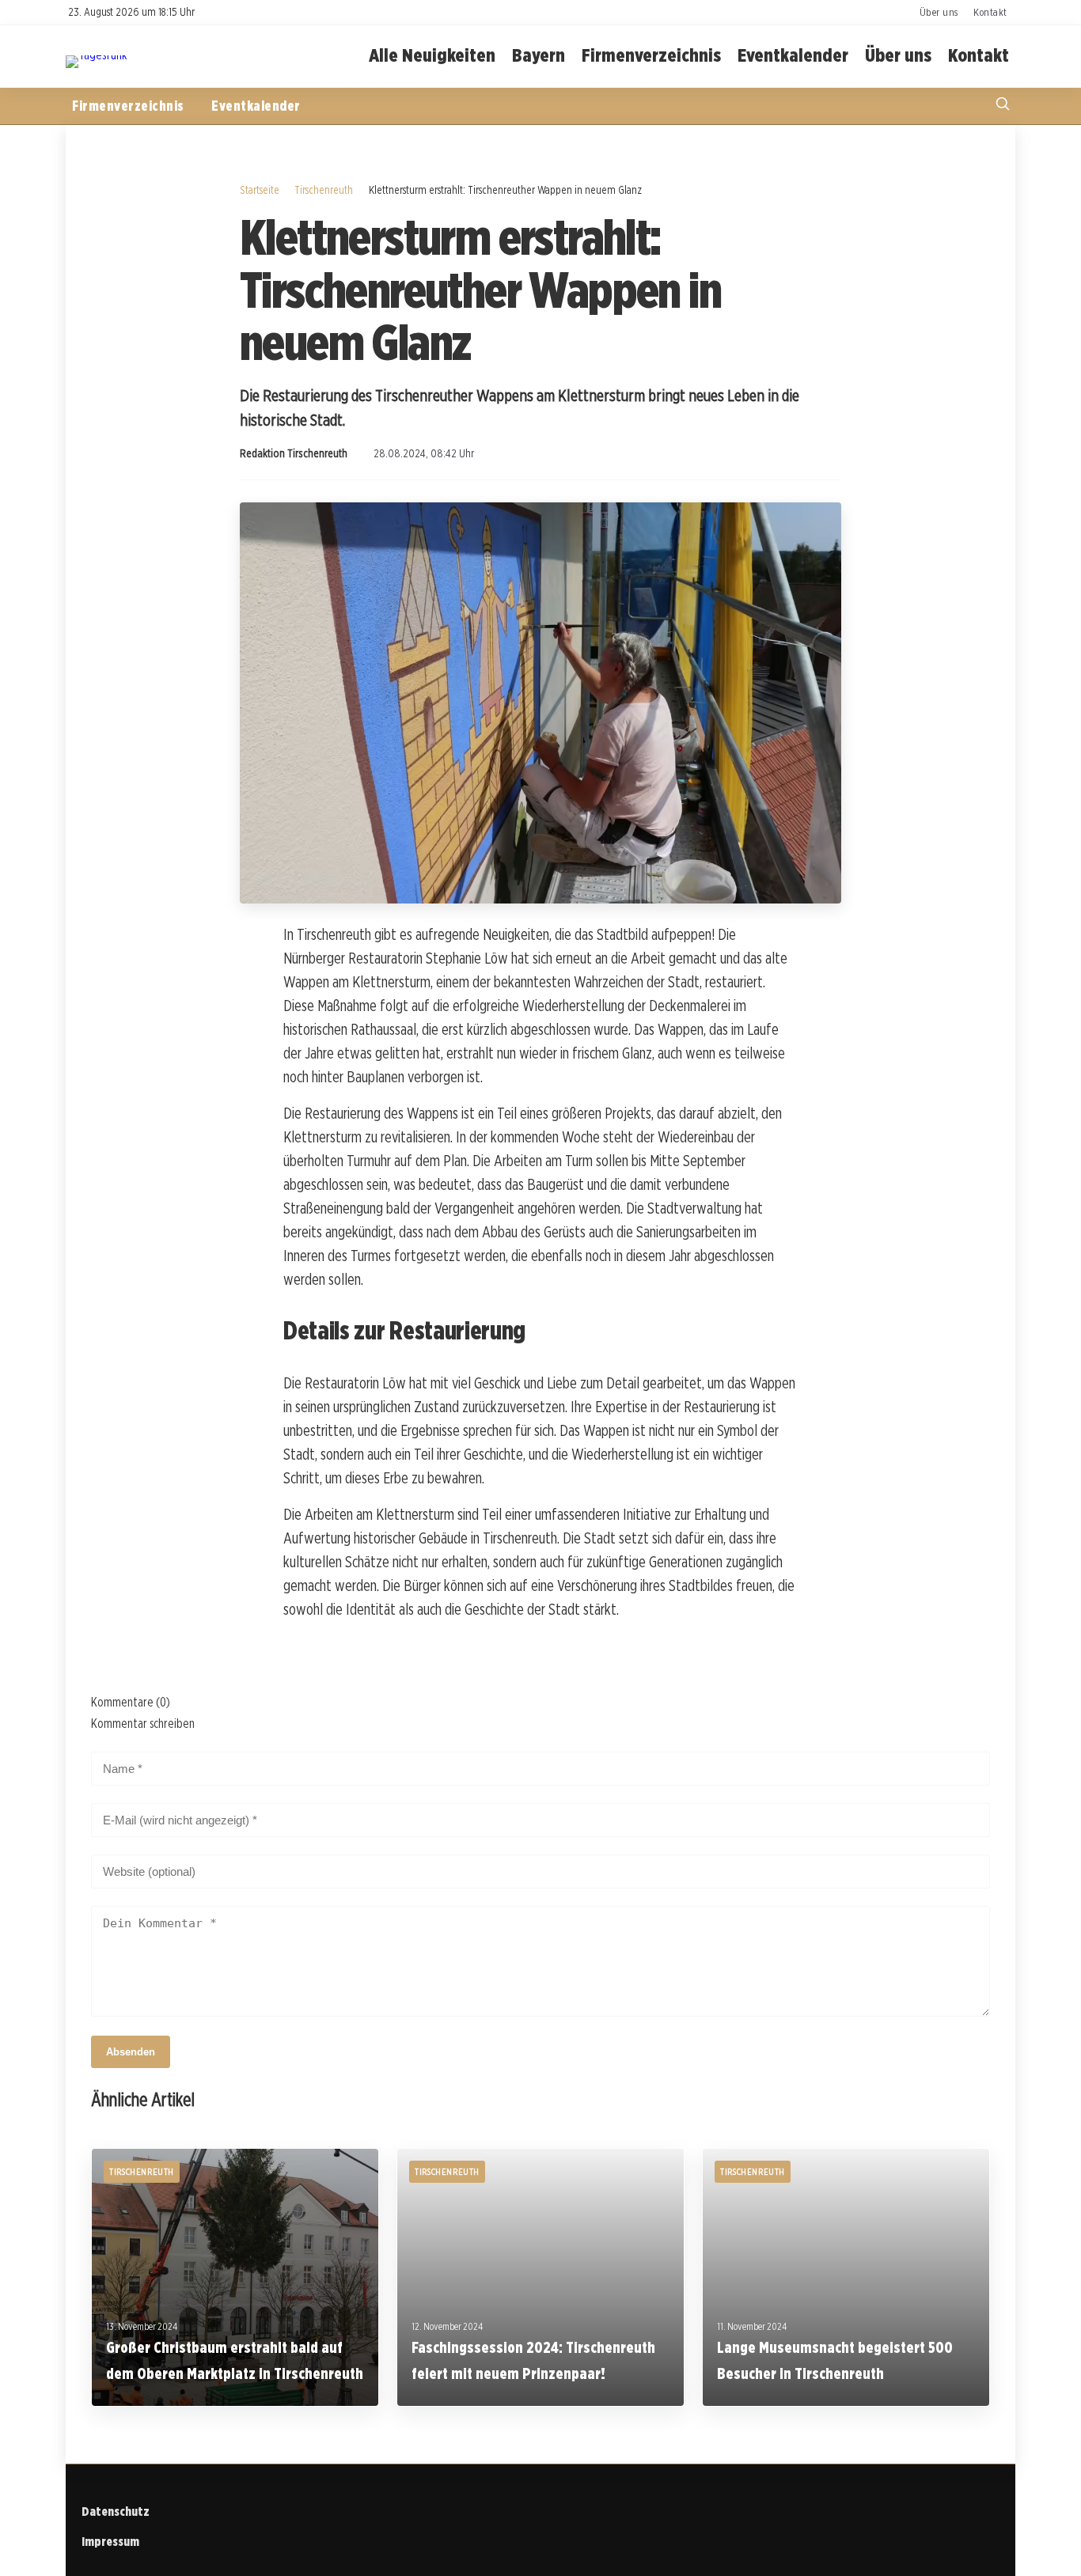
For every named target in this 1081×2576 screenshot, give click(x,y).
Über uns (939, 12)
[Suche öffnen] (1003, 106)
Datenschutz (116, 2512)
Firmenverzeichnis (651, 56)
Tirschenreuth (324, 189)
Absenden (131, 2052)
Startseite (260, 189)
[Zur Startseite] (96, 55)
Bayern (539, 56)
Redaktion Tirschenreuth (294, 453)
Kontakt (990, 12)
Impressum (110, 2542)
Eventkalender (793, 56)
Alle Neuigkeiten (432, 56)
